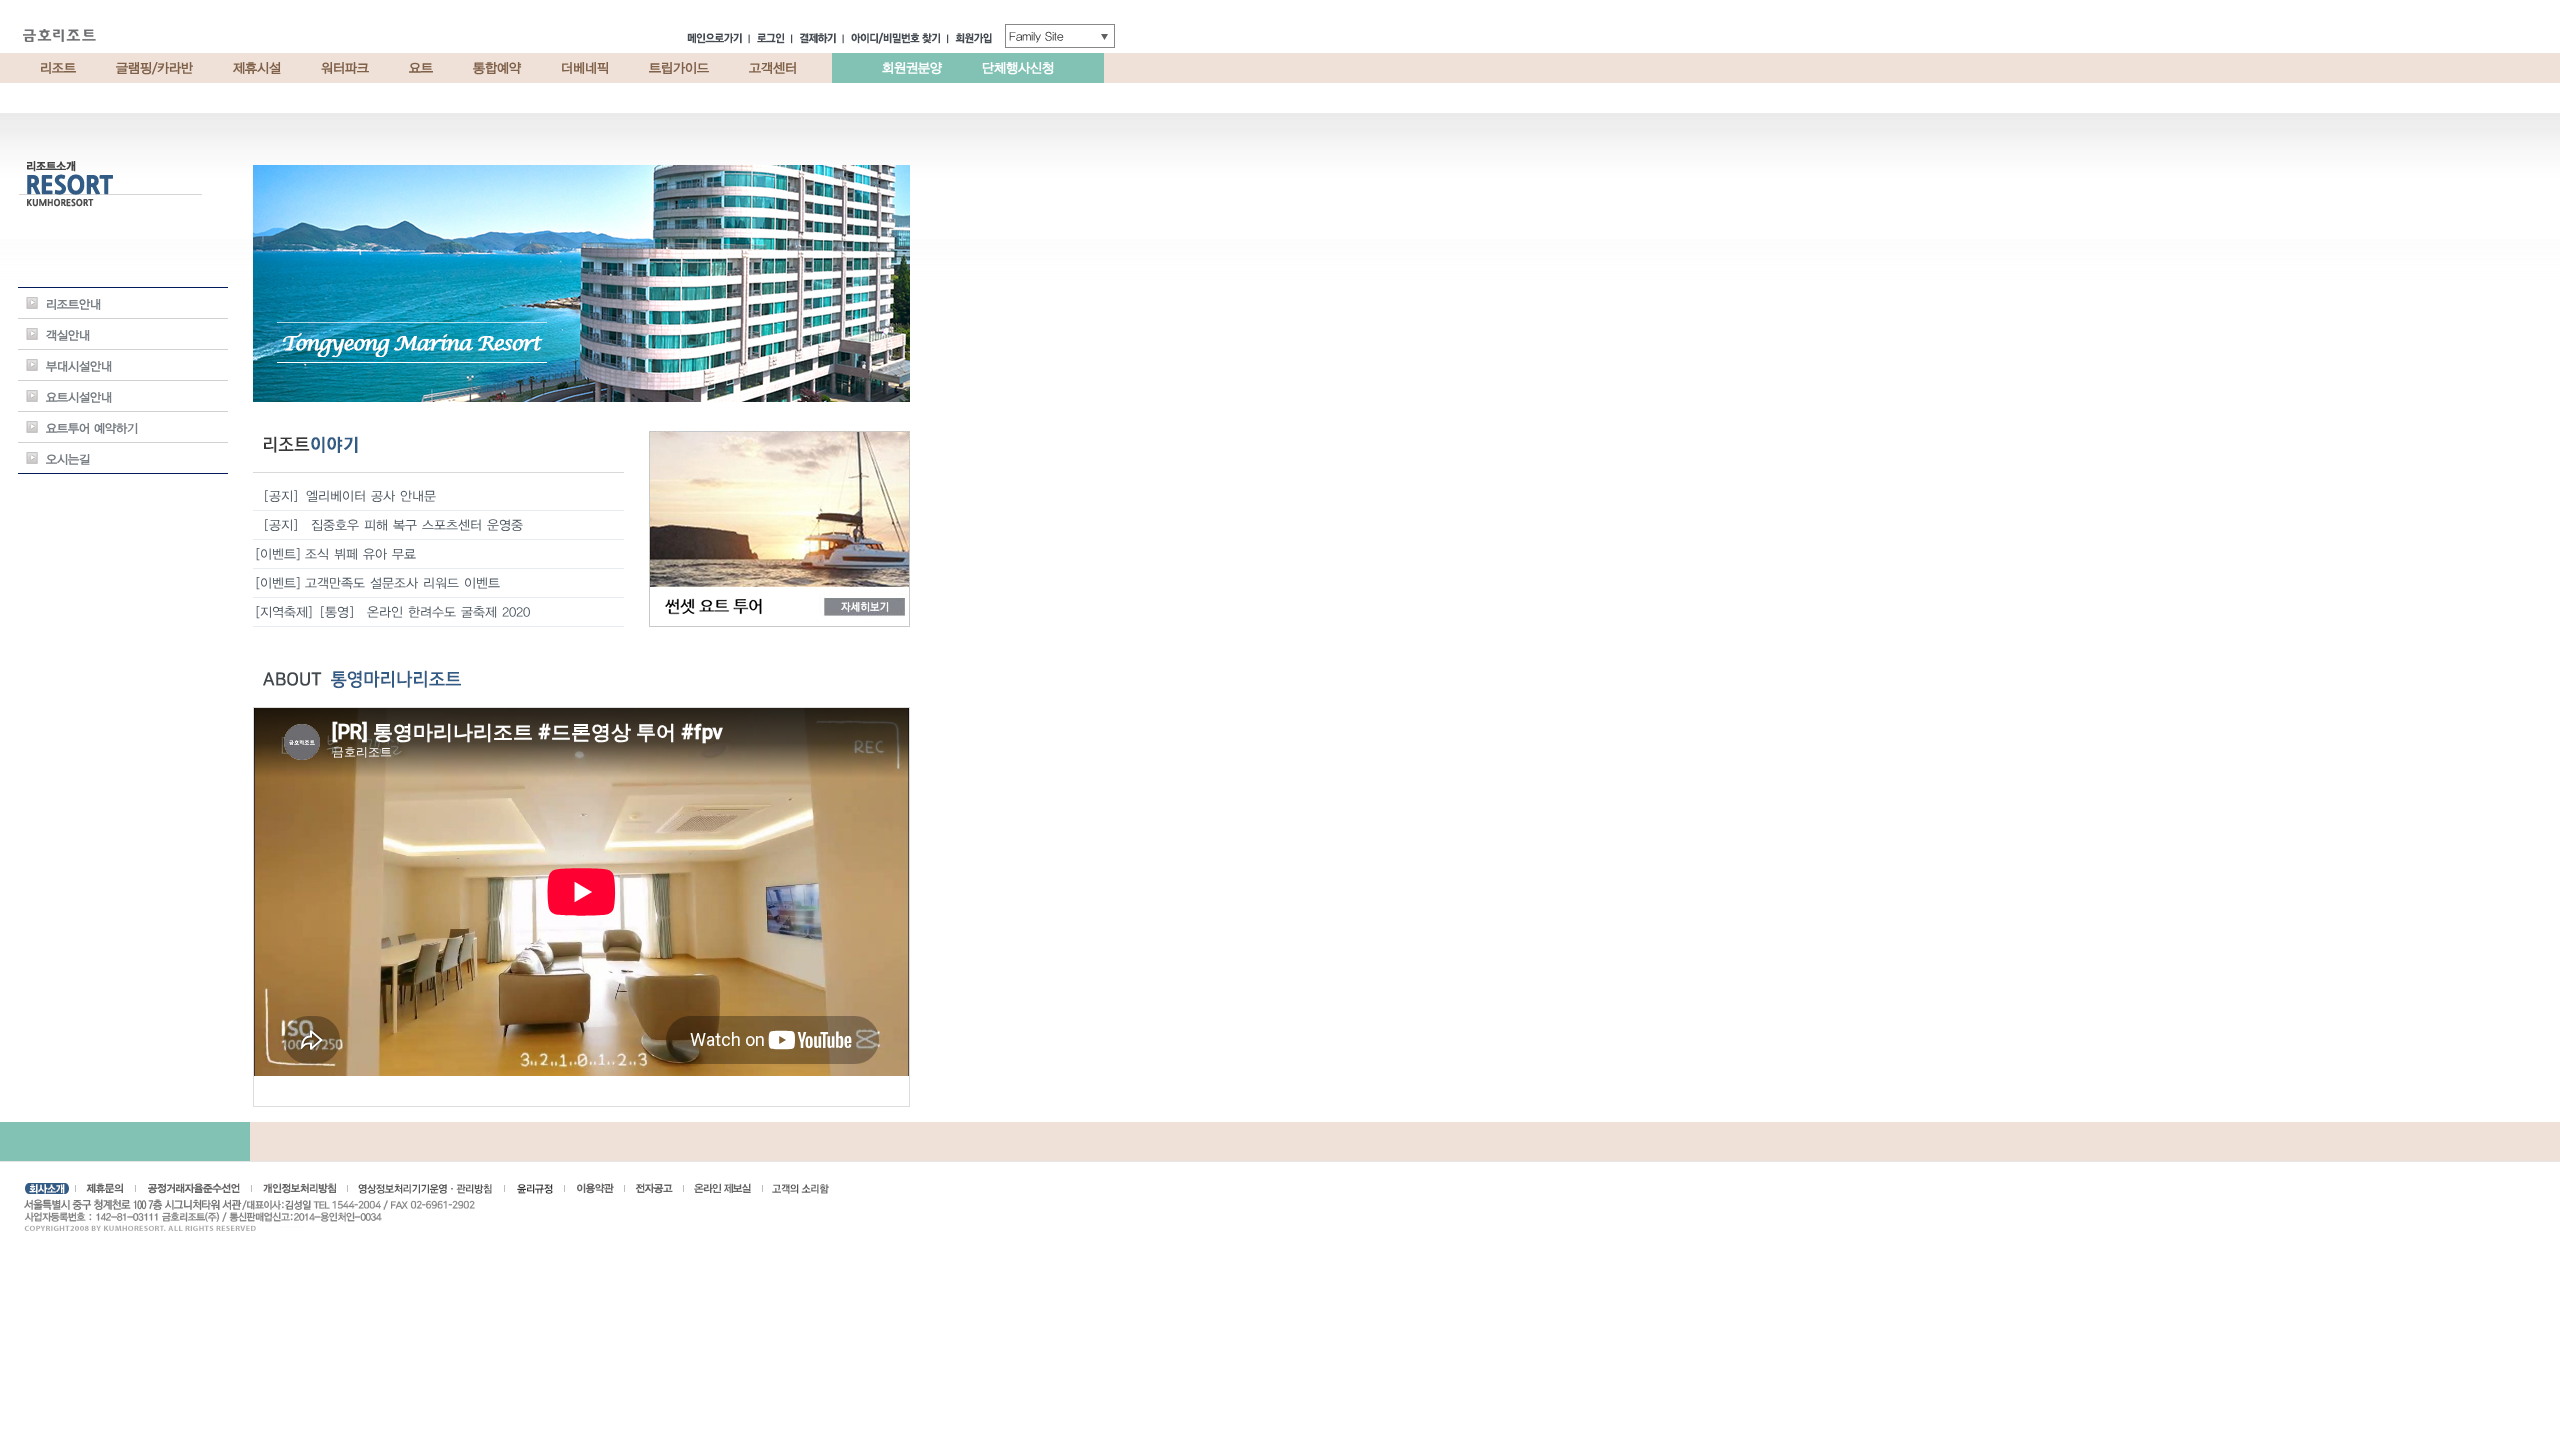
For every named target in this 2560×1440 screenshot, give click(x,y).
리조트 (58, 68)
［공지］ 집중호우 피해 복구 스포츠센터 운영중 (389, 525)
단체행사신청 (1018, 68)
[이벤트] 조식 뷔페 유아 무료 (336, 554)
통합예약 (497, 68)
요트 (421, 68)
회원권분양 (912, 68)
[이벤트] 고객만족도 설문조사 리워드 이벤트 (378, 583)
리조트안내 (73, 304)
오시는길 (68, 459)
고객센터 (773, 68)
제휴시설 (257, 68)
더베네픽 (585, 68)
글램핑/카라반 (154, 68)
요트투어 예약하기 (92, 428)
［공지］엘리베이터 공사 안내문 (346, 496)
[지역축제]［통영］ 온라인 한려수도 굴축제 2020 (393, 612)
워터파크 (345, 68)
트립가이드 (679, 68)
